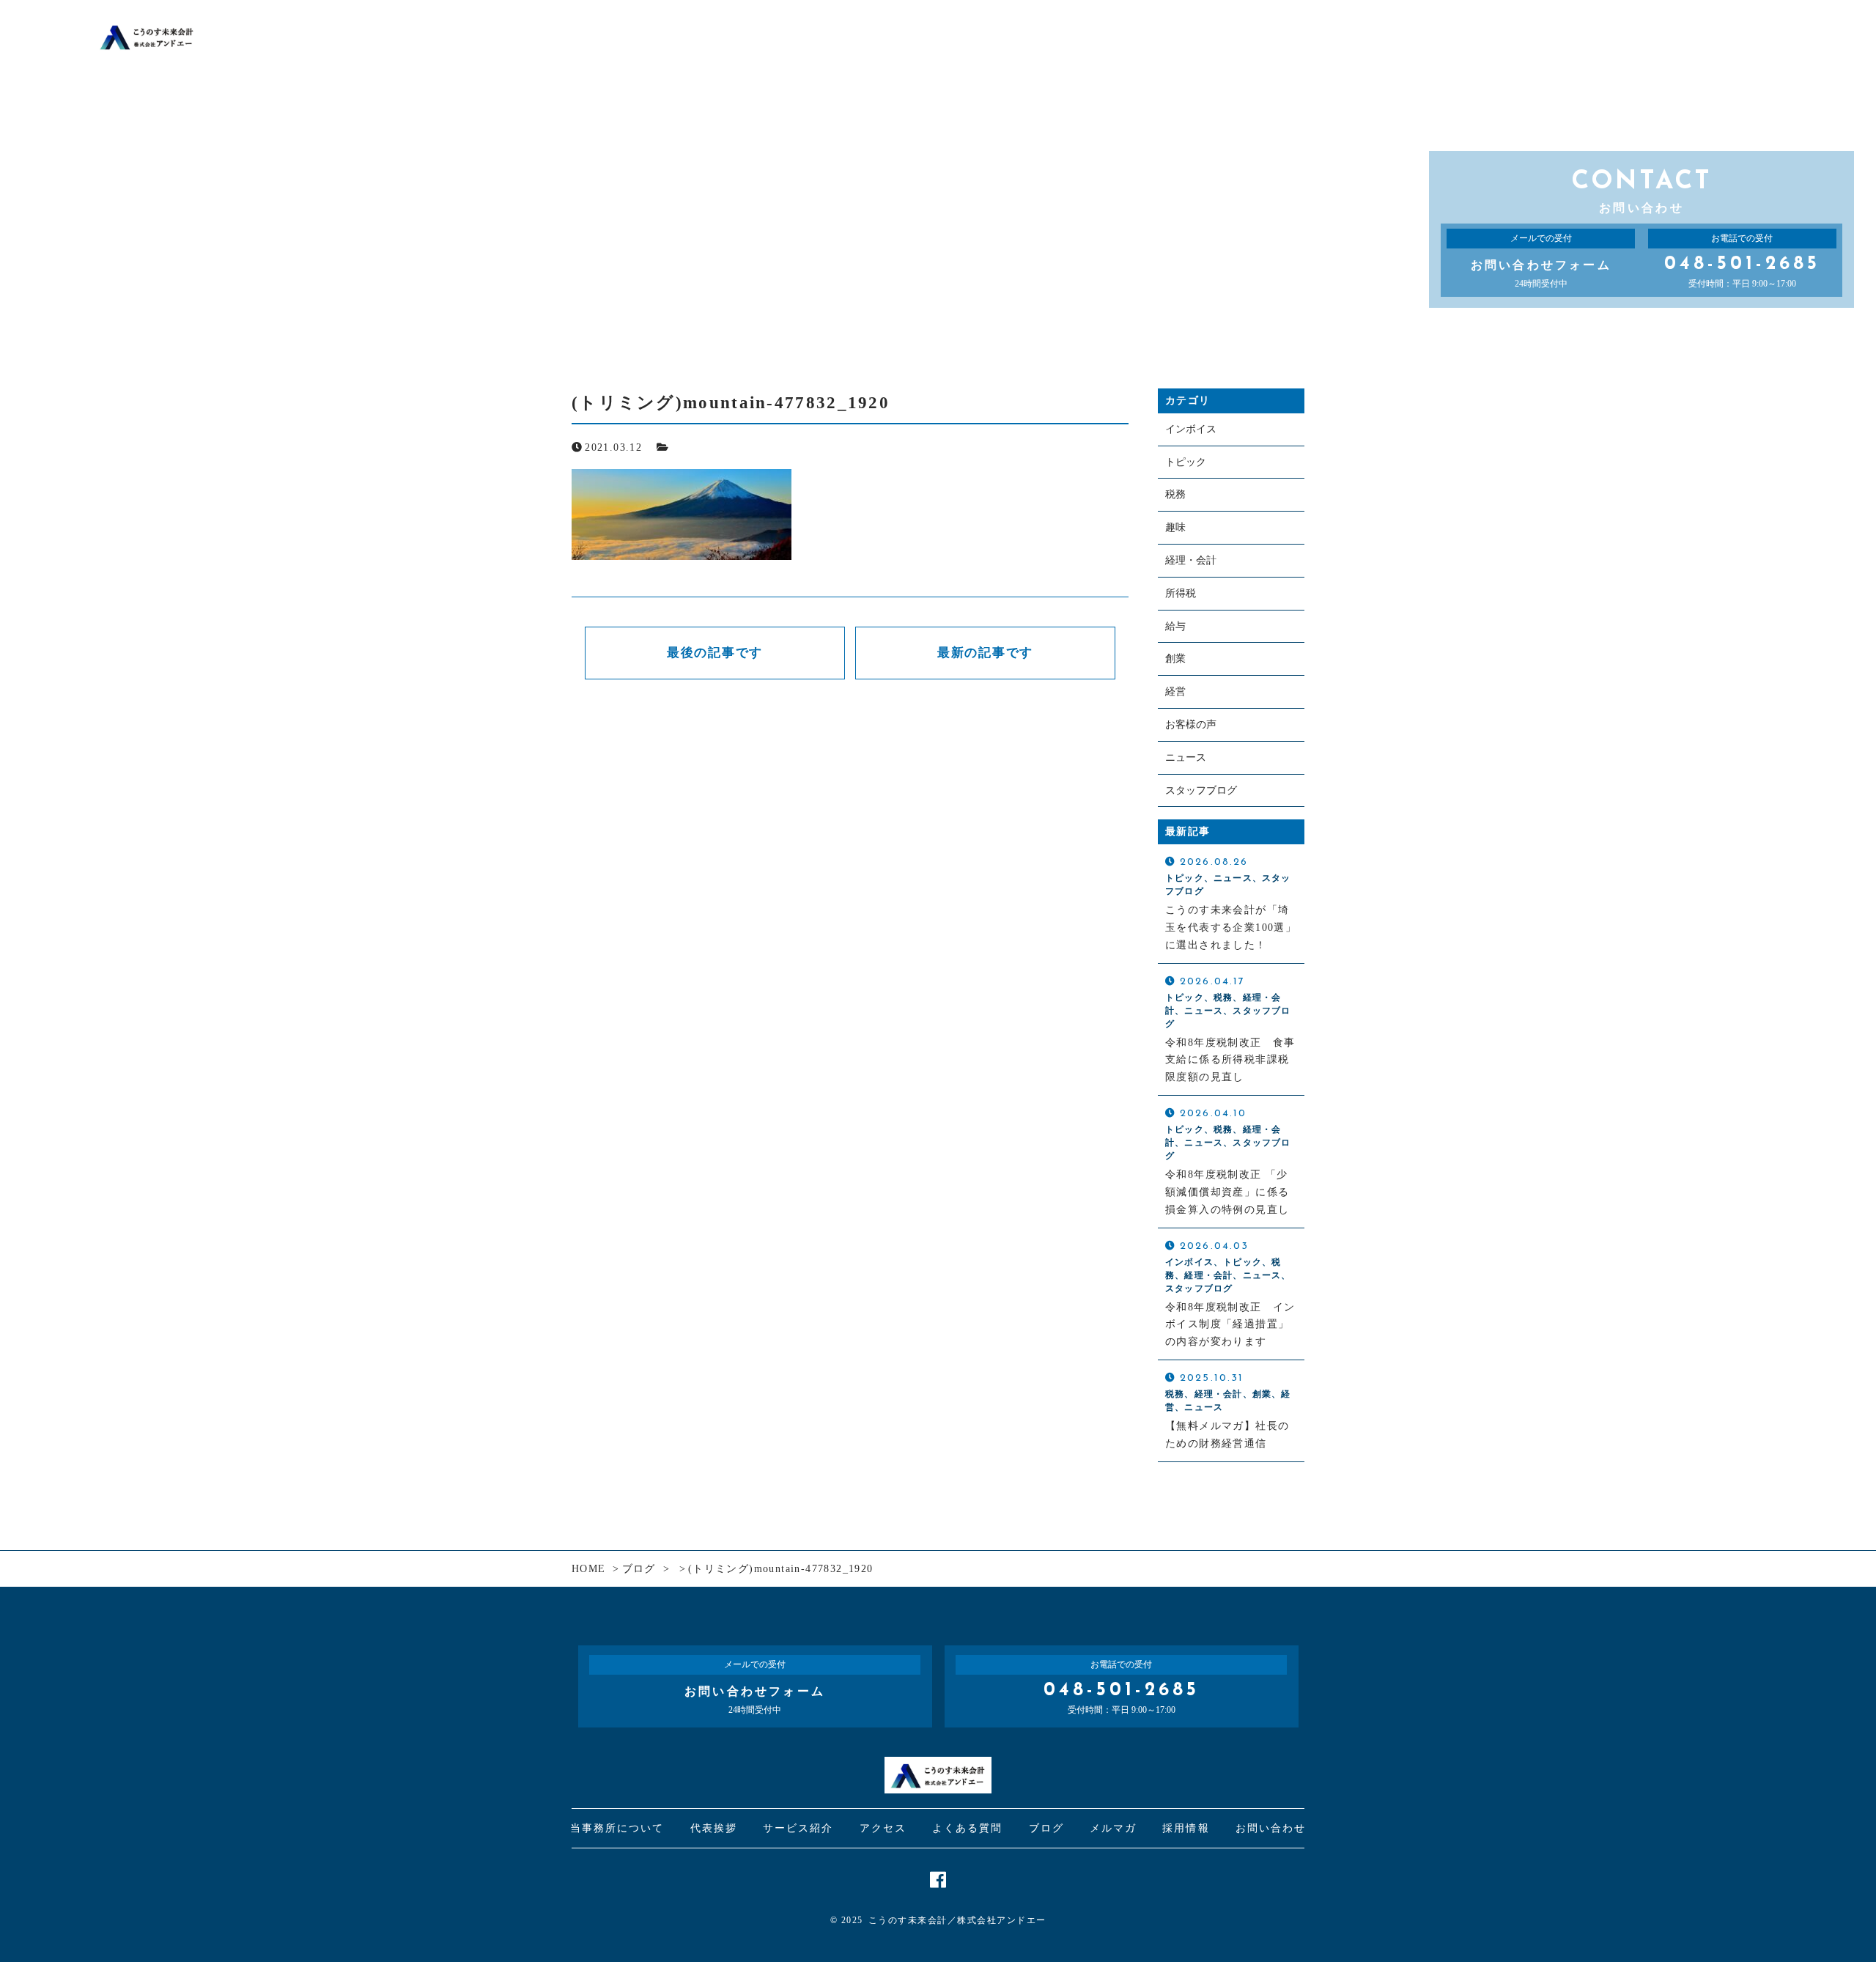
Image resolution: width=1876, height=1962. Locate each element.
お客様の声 (1191, 724)
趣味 (1175, 527)
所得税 (1181, 593)
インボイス (1191, 429)
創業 (1175, 659)
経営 (1175, 692)
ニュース (1186, 757)
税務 (1175, 494)
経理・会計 (1191, 560)
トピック (1186, 462)
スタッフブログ (1201, 790)
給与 (1175, 626)
